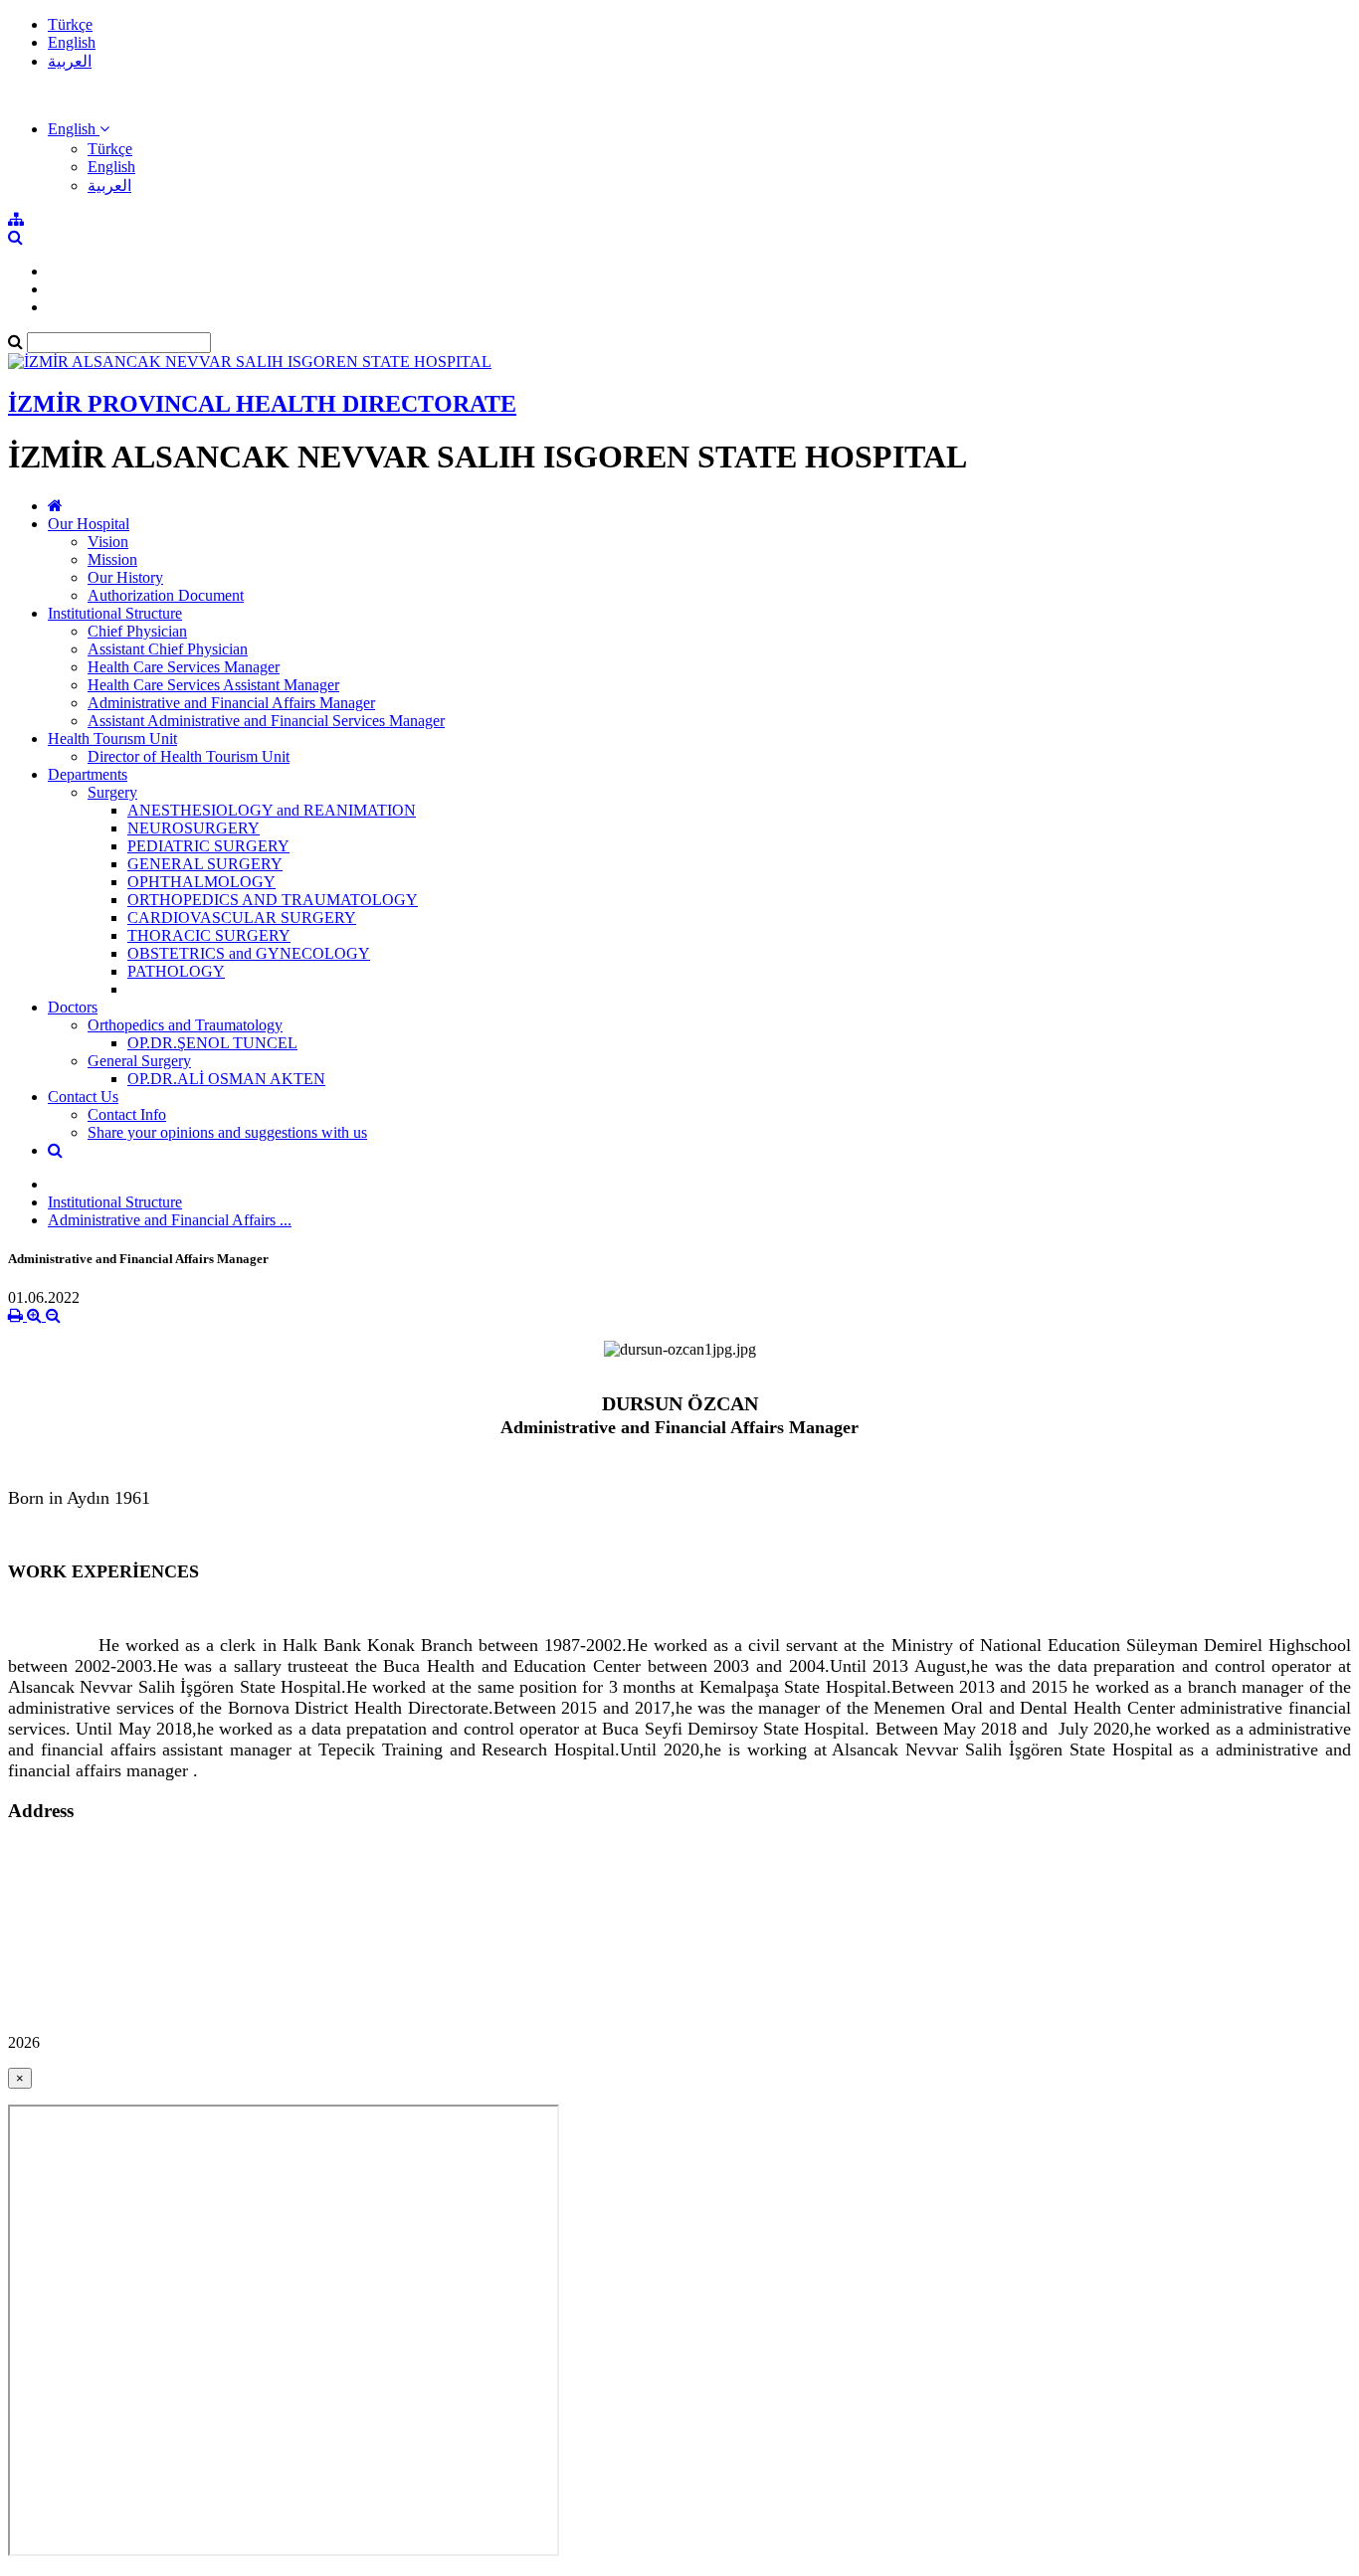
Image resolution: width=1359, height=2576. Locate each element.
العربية (70, 61)
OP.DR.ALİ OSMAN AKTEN (226, 1079)
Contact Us (83, 1097)
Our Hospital (89, 524)
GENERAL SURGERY (205, 864)
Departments (88, 774)
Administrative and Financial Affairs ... (170, 1220)
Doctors (73, 1007)
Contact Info (127, 1114)
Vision (108, 542)
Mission (112, 559)
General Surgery (139, 1061)
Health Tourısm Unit (112, 738)
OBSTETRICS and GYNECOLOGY (249, 953)
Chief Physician (137, 631)
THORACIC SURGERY (209, 935)
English (72, 42)
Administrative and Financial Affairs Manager (231, 703)
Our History (125, 577)
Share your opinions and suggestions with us (227, 1132)
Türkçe (70, 24)
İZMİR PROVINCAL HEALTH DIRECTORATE (262, 404)
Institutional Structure (115, 613)
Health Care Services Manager (184, 667)
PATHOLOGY (176, 971)
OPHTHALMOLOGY (201, 882)
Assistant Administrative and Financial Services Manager (266, 721)
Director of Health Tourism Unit (189, 756)
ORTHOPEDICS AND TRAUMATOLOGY (273, 900)
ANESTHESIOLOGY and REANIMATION (272, 810)
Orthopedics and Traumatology (185, 1025)
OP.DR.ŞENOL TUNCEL (212, 1043)
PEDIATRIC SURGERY (208, 846)
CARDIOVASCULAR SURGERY (242, 918)
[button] (79, 129)
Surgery (112, 792)
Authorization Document (166, 595)
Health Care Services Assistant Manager (213, 685)
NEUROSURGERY (194, 828)
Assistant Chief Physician (168, 649)
